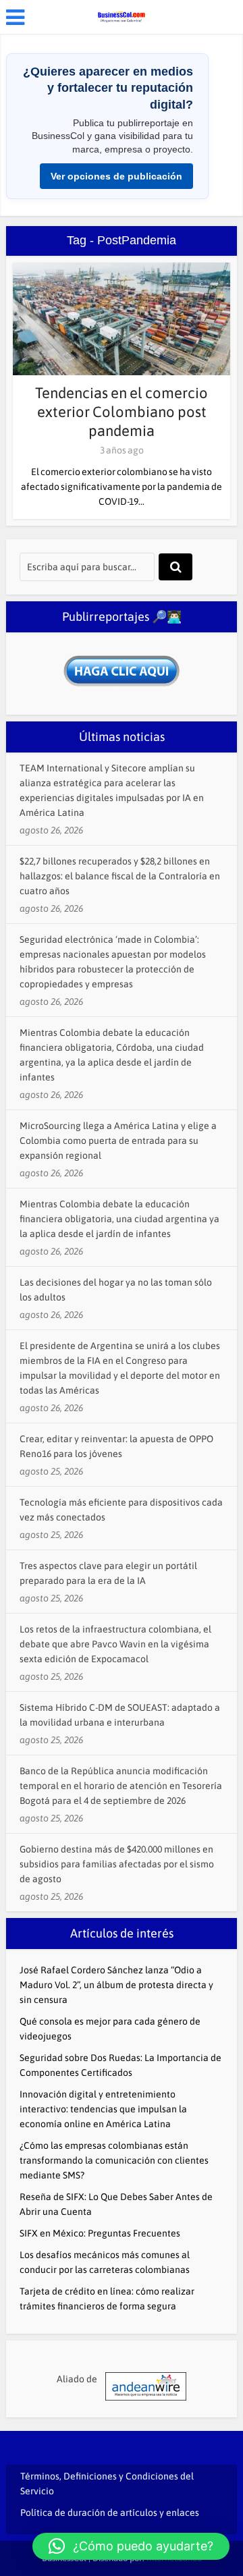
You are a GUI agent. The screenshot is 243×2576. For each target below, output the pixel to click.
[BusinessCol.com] (122, 16)
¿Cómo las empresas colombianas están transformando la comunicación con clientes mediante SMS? (114, 2160)
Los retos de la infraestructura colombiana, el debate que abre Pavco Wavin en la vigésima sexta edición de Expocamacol (115, 1644)
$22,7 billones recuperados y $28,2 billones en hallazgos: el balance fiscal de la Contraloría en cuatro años (120, 876)
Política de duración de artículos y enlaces (110, 2513)
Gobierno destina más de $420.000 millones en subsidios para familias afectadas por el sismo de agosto (117, 1864)
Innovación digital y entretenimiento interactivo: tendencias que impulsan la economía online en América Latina (103, 2109)
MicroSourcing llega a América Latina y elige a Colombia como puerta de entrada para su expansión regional (118, 1141)
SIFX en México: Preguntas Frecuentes (100, 2233)
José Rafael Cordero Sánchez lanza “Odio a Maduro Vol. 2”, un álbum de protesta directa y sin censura (116, 1985)
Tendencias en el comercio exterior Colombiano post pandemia (122, 412)
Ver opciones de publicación (116, 176)
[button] (131, 2546)
